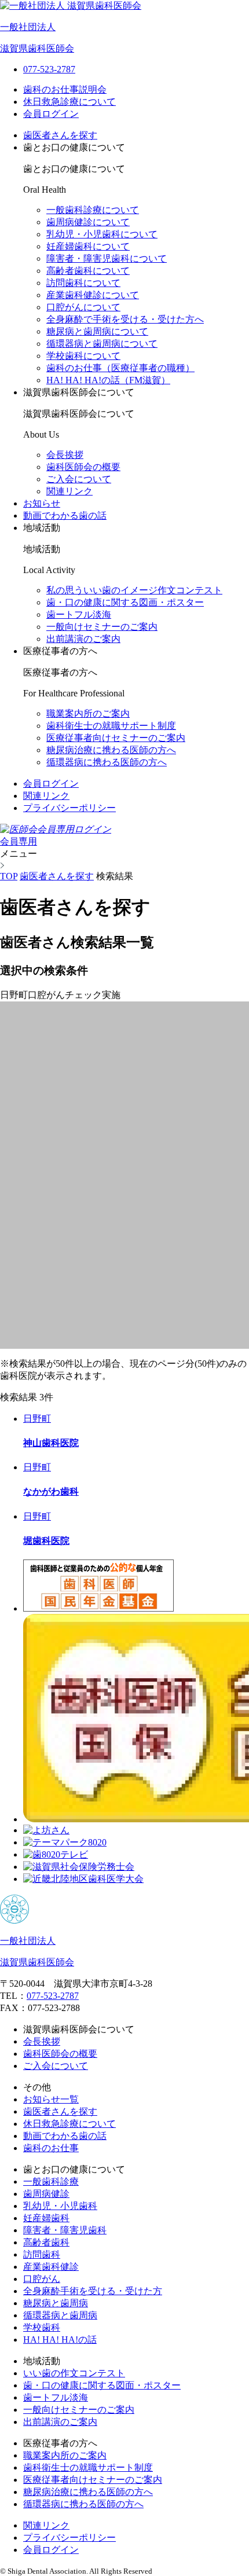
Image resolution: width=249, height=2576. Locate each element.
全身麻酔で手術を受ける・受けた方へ (125, 319)
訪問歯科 (42, 2254)
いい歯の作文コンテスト (74, 2373)
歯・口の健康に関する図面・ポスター (102, 2385)
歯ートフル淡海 (79, 614)
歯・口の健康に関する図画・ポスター (125, 602)
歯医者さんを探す (60, 135)
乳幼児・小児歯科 (60, 2206)
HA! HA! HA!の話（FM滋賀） (108, 380)
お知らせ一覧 (51, 2099)
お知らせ (42, 503)
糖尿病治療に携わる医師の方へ (111, 750)
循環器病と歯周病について (102, 344)
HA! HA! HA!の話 (60, 2340)
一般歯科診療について (93, 210)
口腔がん (42, 2279)
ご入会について (79, 479)
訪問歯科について (83, 283)
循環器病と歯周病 (60, 2315)
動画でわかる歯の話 (65, 515)
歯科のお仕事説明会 (65, 89)
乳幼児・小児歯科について (102, 234)
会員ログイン (51, 114)
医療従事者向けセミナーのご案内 (116, 738)
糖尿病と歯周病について (97, 331)
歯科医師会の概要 (83, 467)
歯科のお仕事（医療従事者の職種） (120, 368)
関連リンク (69, 491)
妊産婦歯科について (88, 246)
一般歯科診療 (51, 2181)
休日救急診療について (69, 102)
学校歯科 (42, 2327)
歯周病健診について (88, 222)
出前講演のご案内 (83, 639)
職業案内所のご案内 (88, 713)
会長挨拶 (65, 455)
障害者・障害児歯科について (107, 258)
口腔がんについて (83, 307)
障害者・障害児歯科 (65, 2230)
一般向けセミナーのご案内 (102, 627)
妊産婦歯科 (46, 2218)
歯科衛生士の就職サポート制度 (111, 726)
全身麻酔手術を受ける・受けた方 (93, 2291)
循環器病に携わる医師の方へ (107, 762)
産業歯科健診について (93, 295)
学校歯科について (83, 356)
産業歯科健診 (51, 2267)
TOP (9, 876)
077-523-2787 (53, 1996)
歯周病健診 (46, 2194)
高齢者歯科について (88, 271)
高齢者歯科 (46, 2242)
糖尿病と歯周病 (56, 2303)
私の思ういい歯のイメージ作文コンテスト (134, 590)
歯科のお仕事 (51, 2148)
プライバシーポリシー (69, 808)
